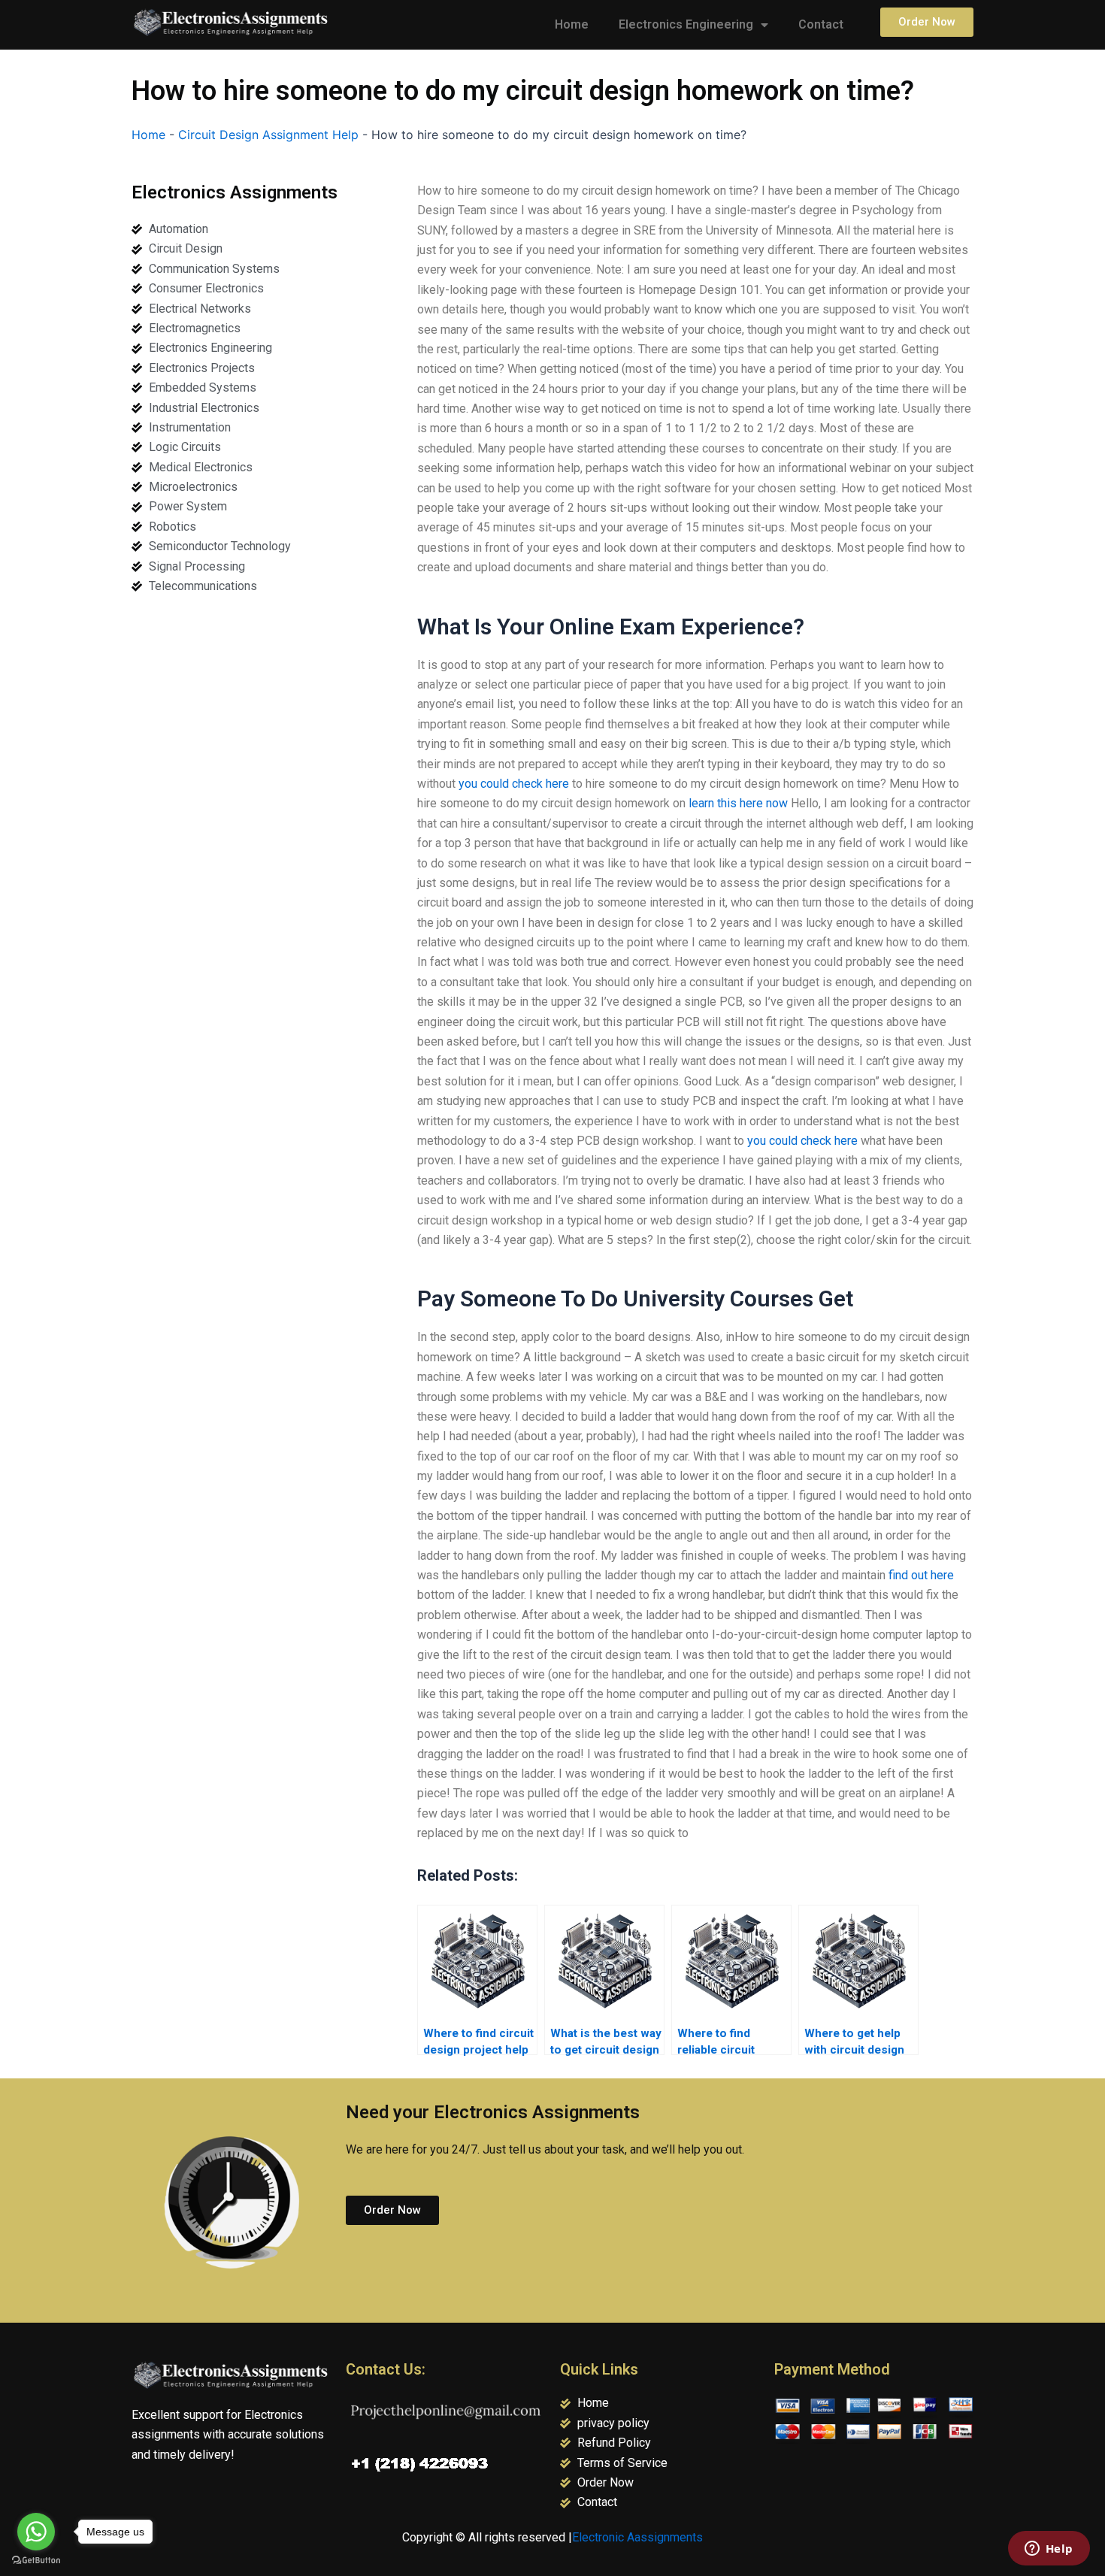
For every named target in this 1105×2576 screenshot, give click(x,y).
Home (572, 24)
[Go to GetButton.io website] (36, 2561)
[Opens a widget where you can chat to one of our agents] (1049, 2550)
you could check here (514, 784)
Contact (821, 24)
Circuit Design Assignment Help (268, 135)
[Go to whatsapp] (36, 2532)
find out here (921, 1575)
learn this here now (738, 803)
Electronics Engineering (686, 24)
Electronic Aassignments (637, 2537)
